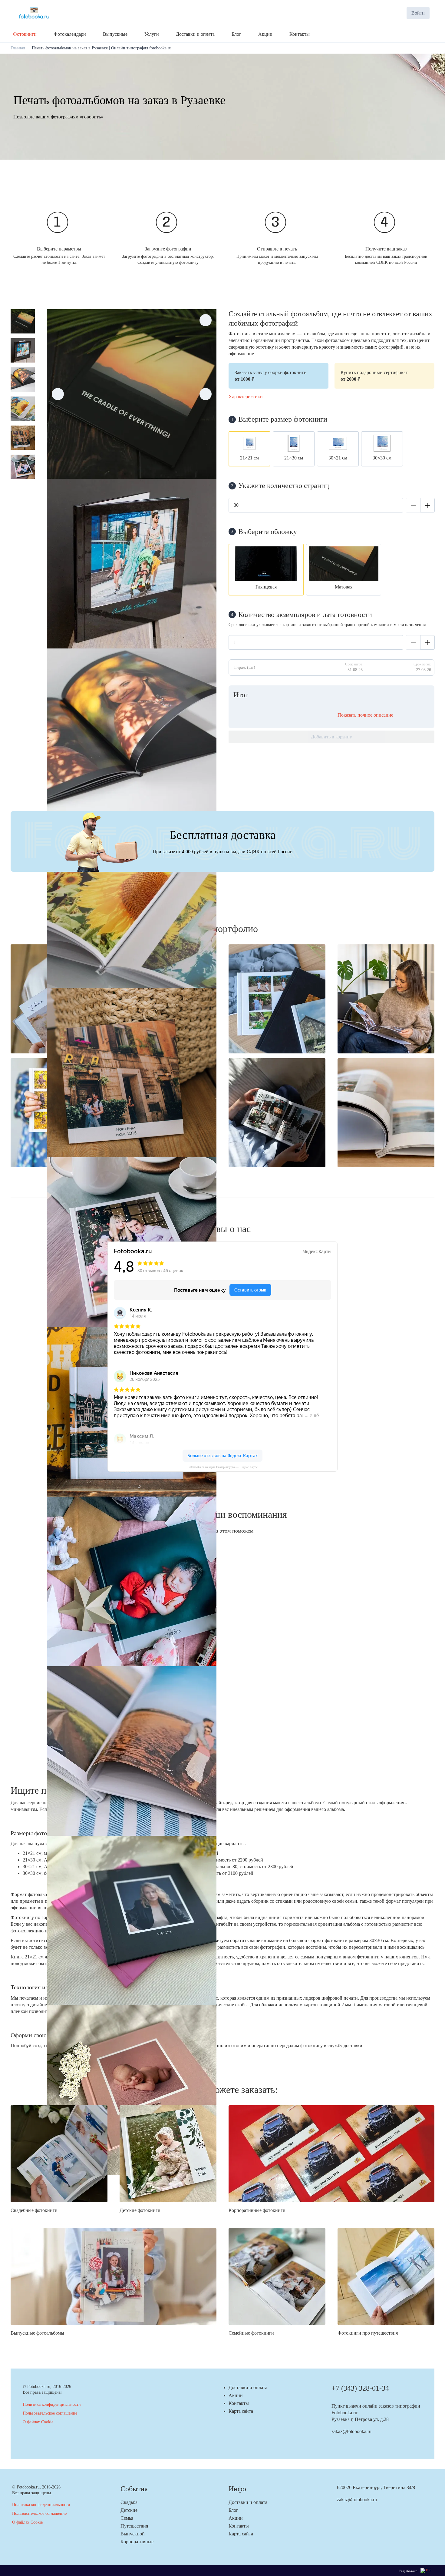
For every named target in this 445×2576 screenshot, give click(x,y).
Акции (236, 2395)
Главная (18, 48)
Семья (127, 2518)
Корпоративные (137, 2542)
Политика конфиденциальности (52, 2404)
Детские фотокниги (140, 2210)
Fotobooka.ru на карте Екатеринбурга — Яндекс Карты (223, 1467)
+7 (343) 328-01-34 (360, 2388)
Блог (233, 2510)
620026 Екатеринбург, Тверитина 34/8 (376, 2487)
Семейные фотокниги (251, 2333)
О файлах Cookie (38, 2422)
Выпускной (133, 2534)
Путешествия (134, 2526)
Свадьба (129, 2502)
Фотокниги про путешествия (368, 2333)
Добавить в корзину (331, 737)
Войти (418, 13)
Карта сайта (241, 2411)
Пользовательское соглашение (50, 2413)
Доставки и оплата (248, 2387)
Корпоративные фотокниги (257, 2210)
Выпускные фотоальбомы (37, 2333)
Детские (129, 2510)
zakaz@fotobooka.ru (351, 2431)
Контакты (239, 2403)
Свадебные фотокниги (34, 2210)
